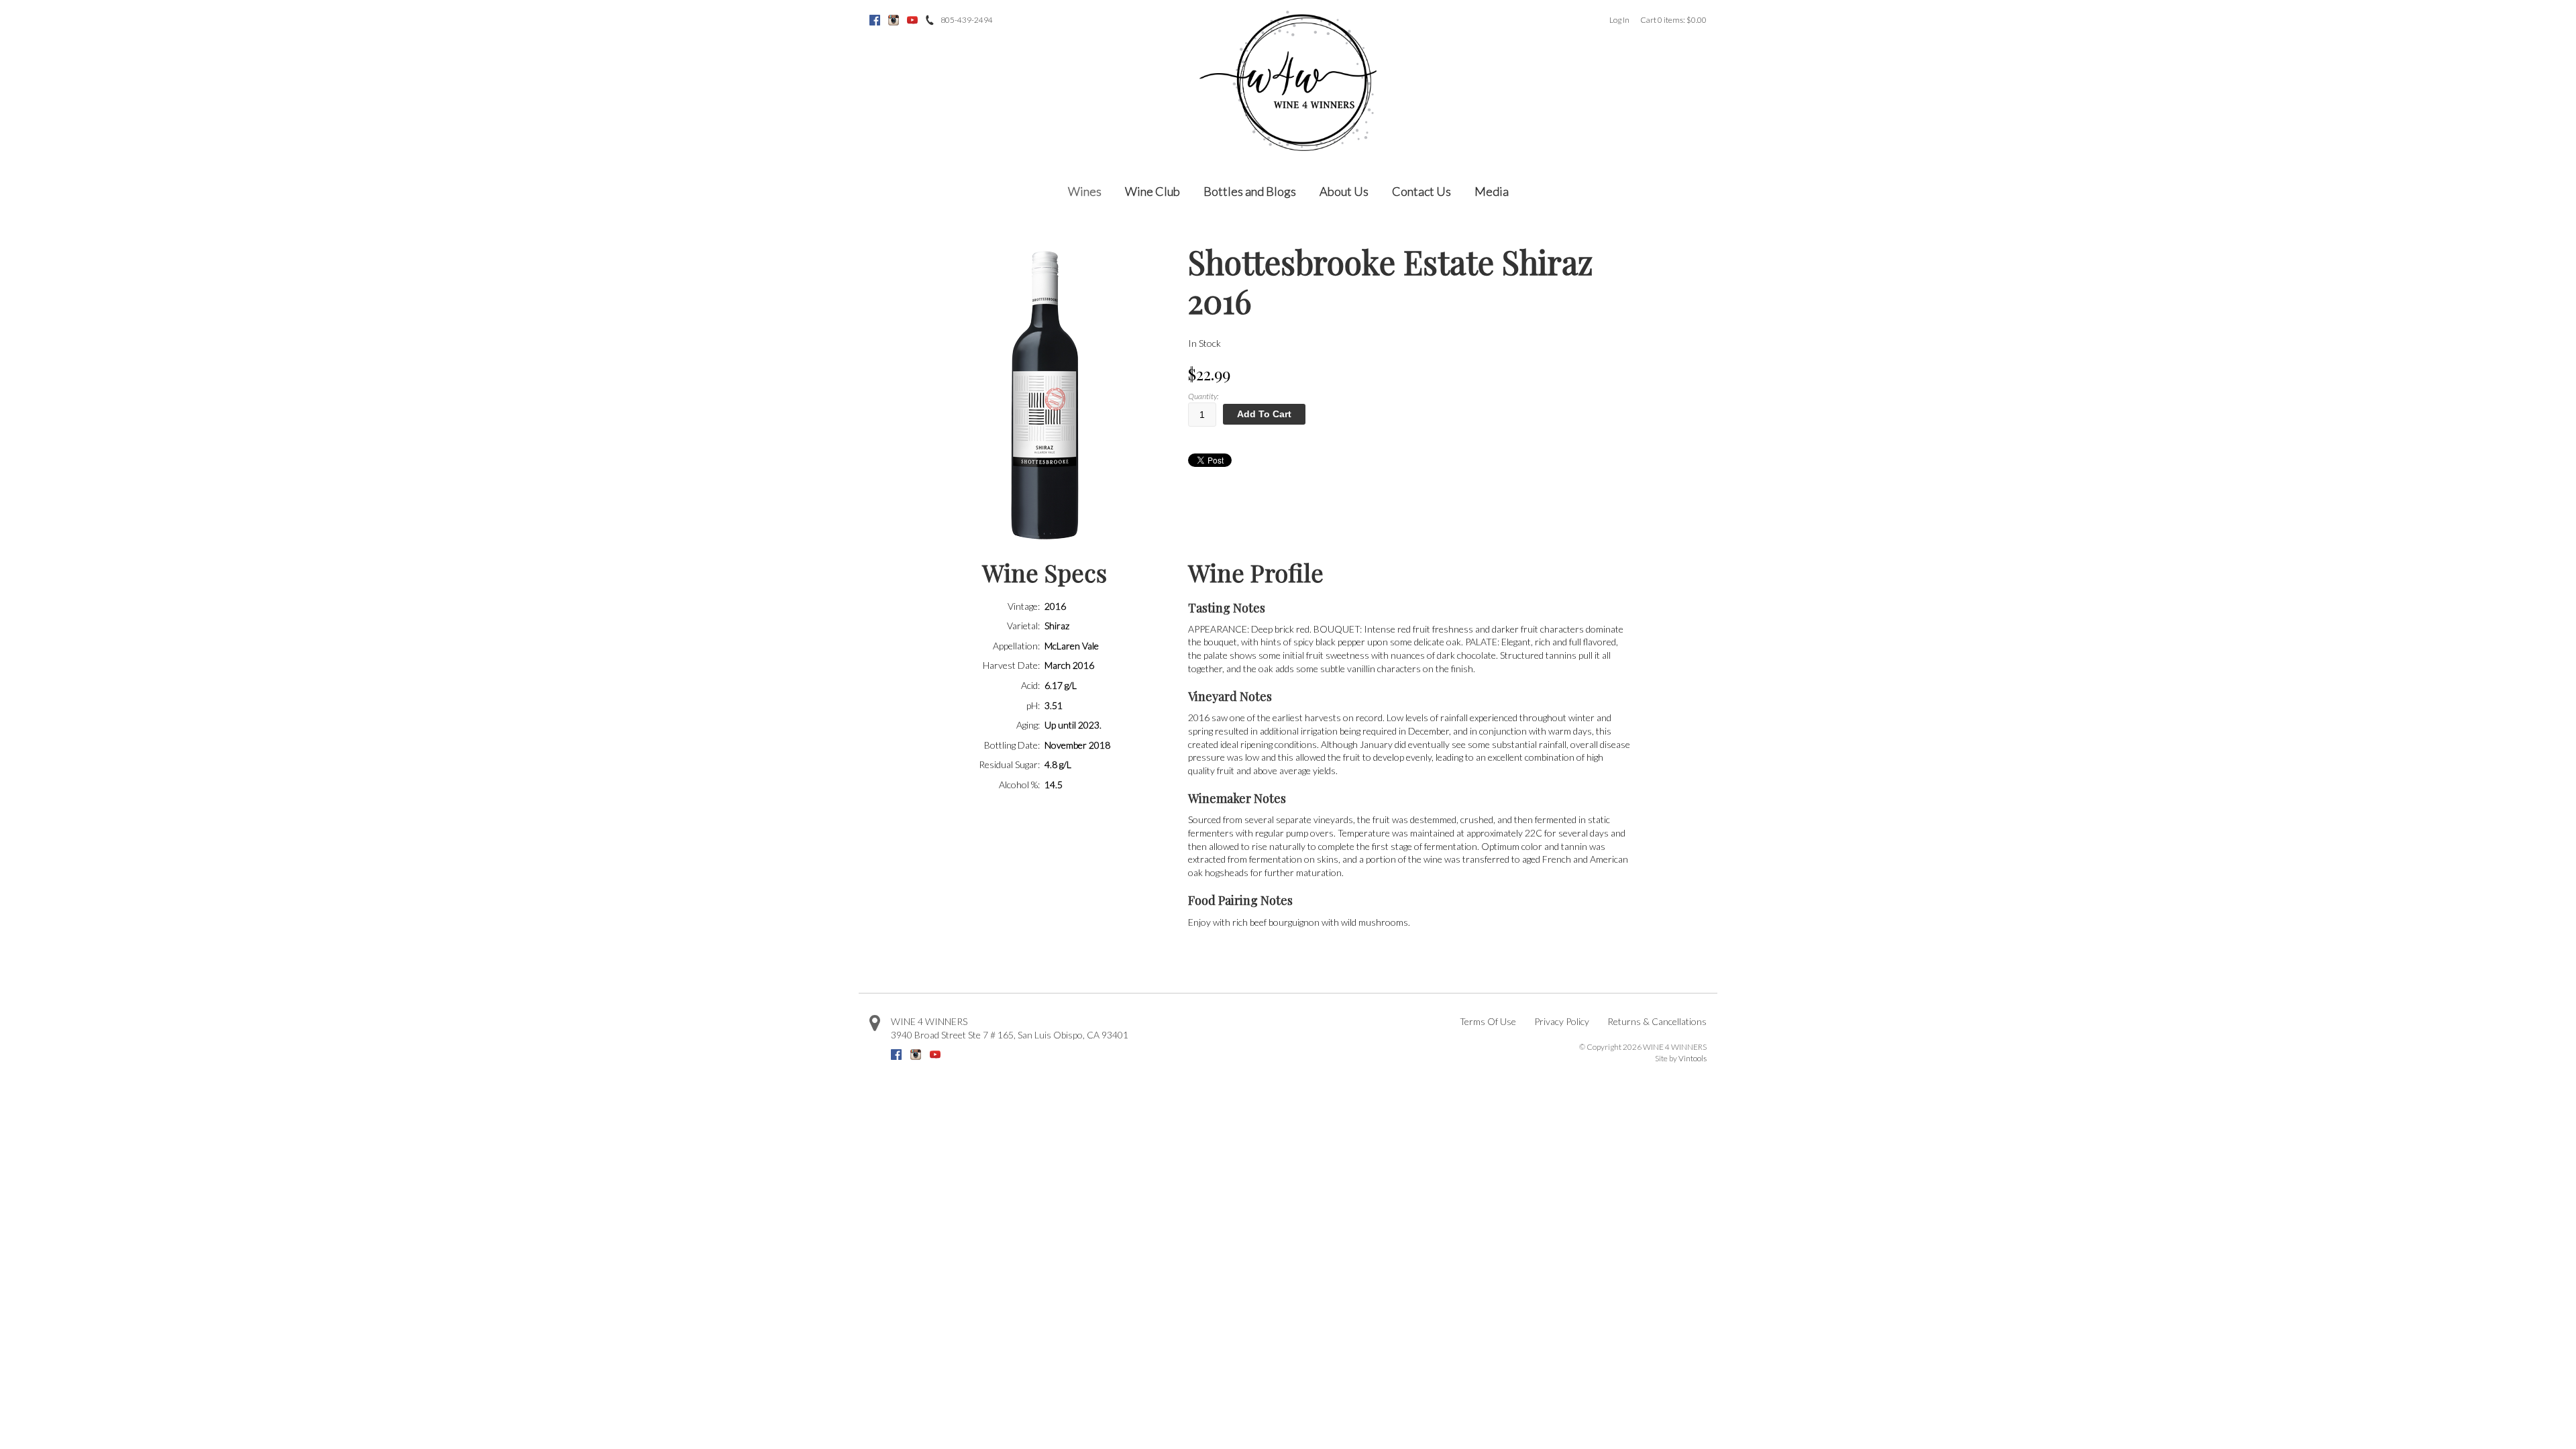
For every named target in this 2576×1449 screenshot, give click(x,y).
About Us (1344, 191)
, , (1010, 1035)
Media (1492, 191)
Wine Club (1152, 191)
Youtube (912, 20)
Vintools (1693, 1058)
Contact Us (1421, 191)
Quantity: (1203, 396)
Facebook (875, 20)
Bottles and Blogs (1250, 191)
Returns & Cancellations (1657, 1021)
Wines (1085, 191)
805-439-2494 (967, 20)
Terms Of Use (1488, 1021)
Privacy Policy (1562, 1021)
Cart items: (1673, 20)
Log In (1619, 20)
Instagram (894, 20)
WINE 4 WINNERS (929, 1021)
